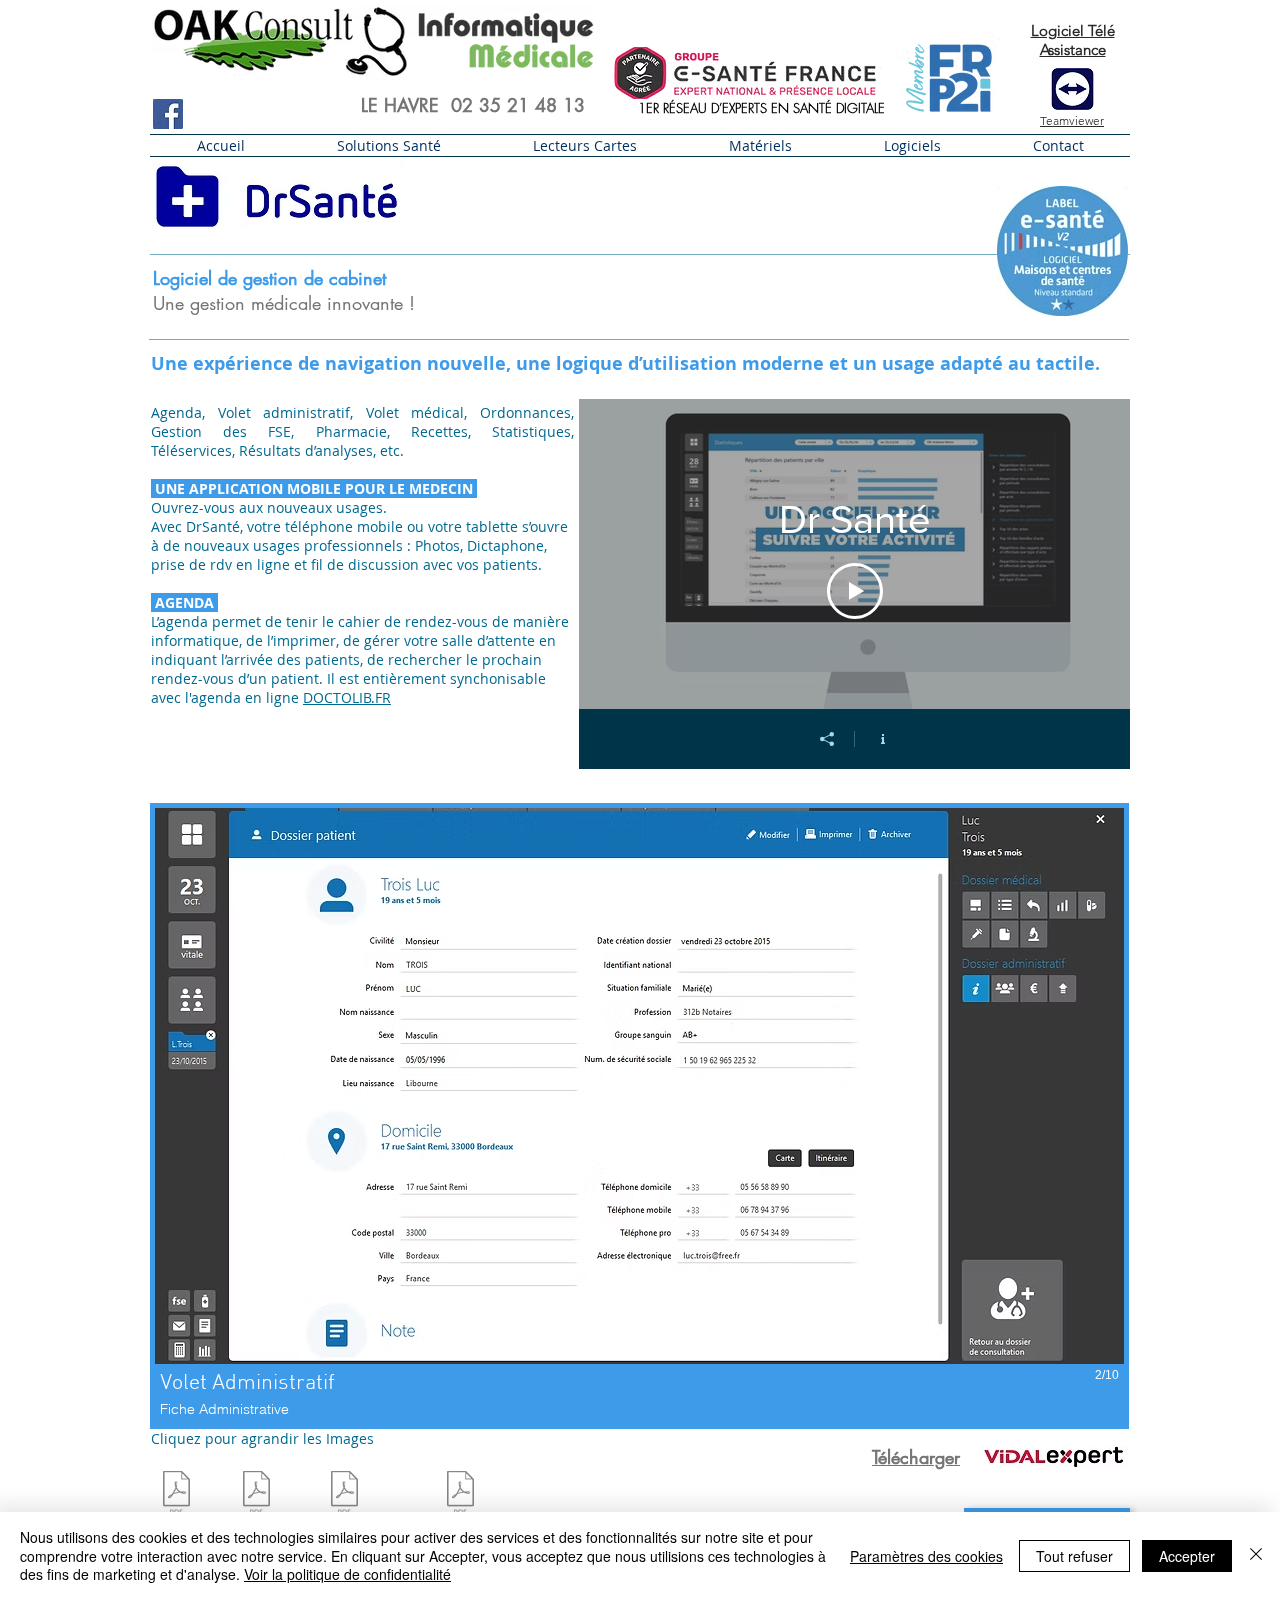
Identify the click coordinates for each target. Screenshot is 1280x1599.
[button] (389, 145)
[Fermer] (1256, 1555)
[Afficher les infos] (883, 739)
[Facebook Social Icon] (168, 114)
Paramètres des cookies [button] (926, 1556)
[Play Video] (855, 591)
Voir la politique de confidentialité (347, 1574)
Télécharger (916, 1457)
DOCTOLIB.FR (347, 697)
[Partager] (827, 739)
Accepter (1187, 1556)
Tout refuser (1074, 1556)
